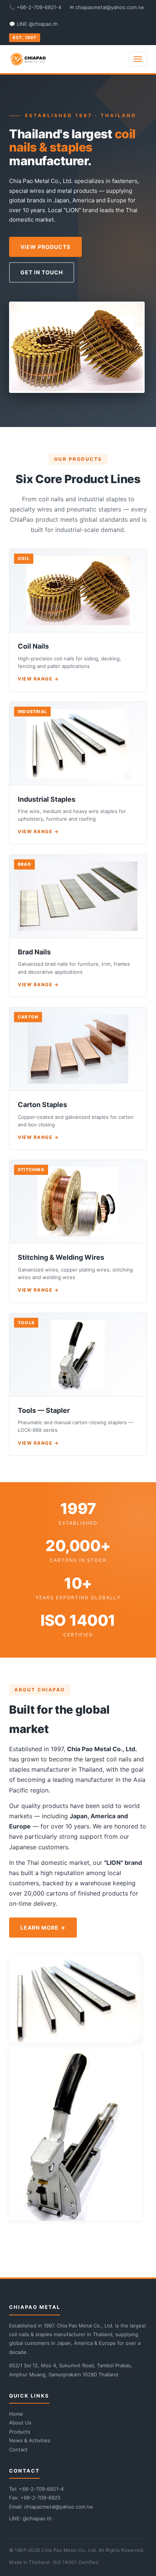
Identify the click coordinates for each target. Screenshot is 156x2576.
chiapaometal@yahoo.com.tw (59, 2507)
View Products (45, 247)
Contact (18, 2449)
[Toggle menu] (138, 59)
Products (20, 2432)
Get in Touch (42, 272)
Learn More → (43, 1928)
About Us (20, 2423)
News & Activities (30, 2440)
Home (16, 2414)
